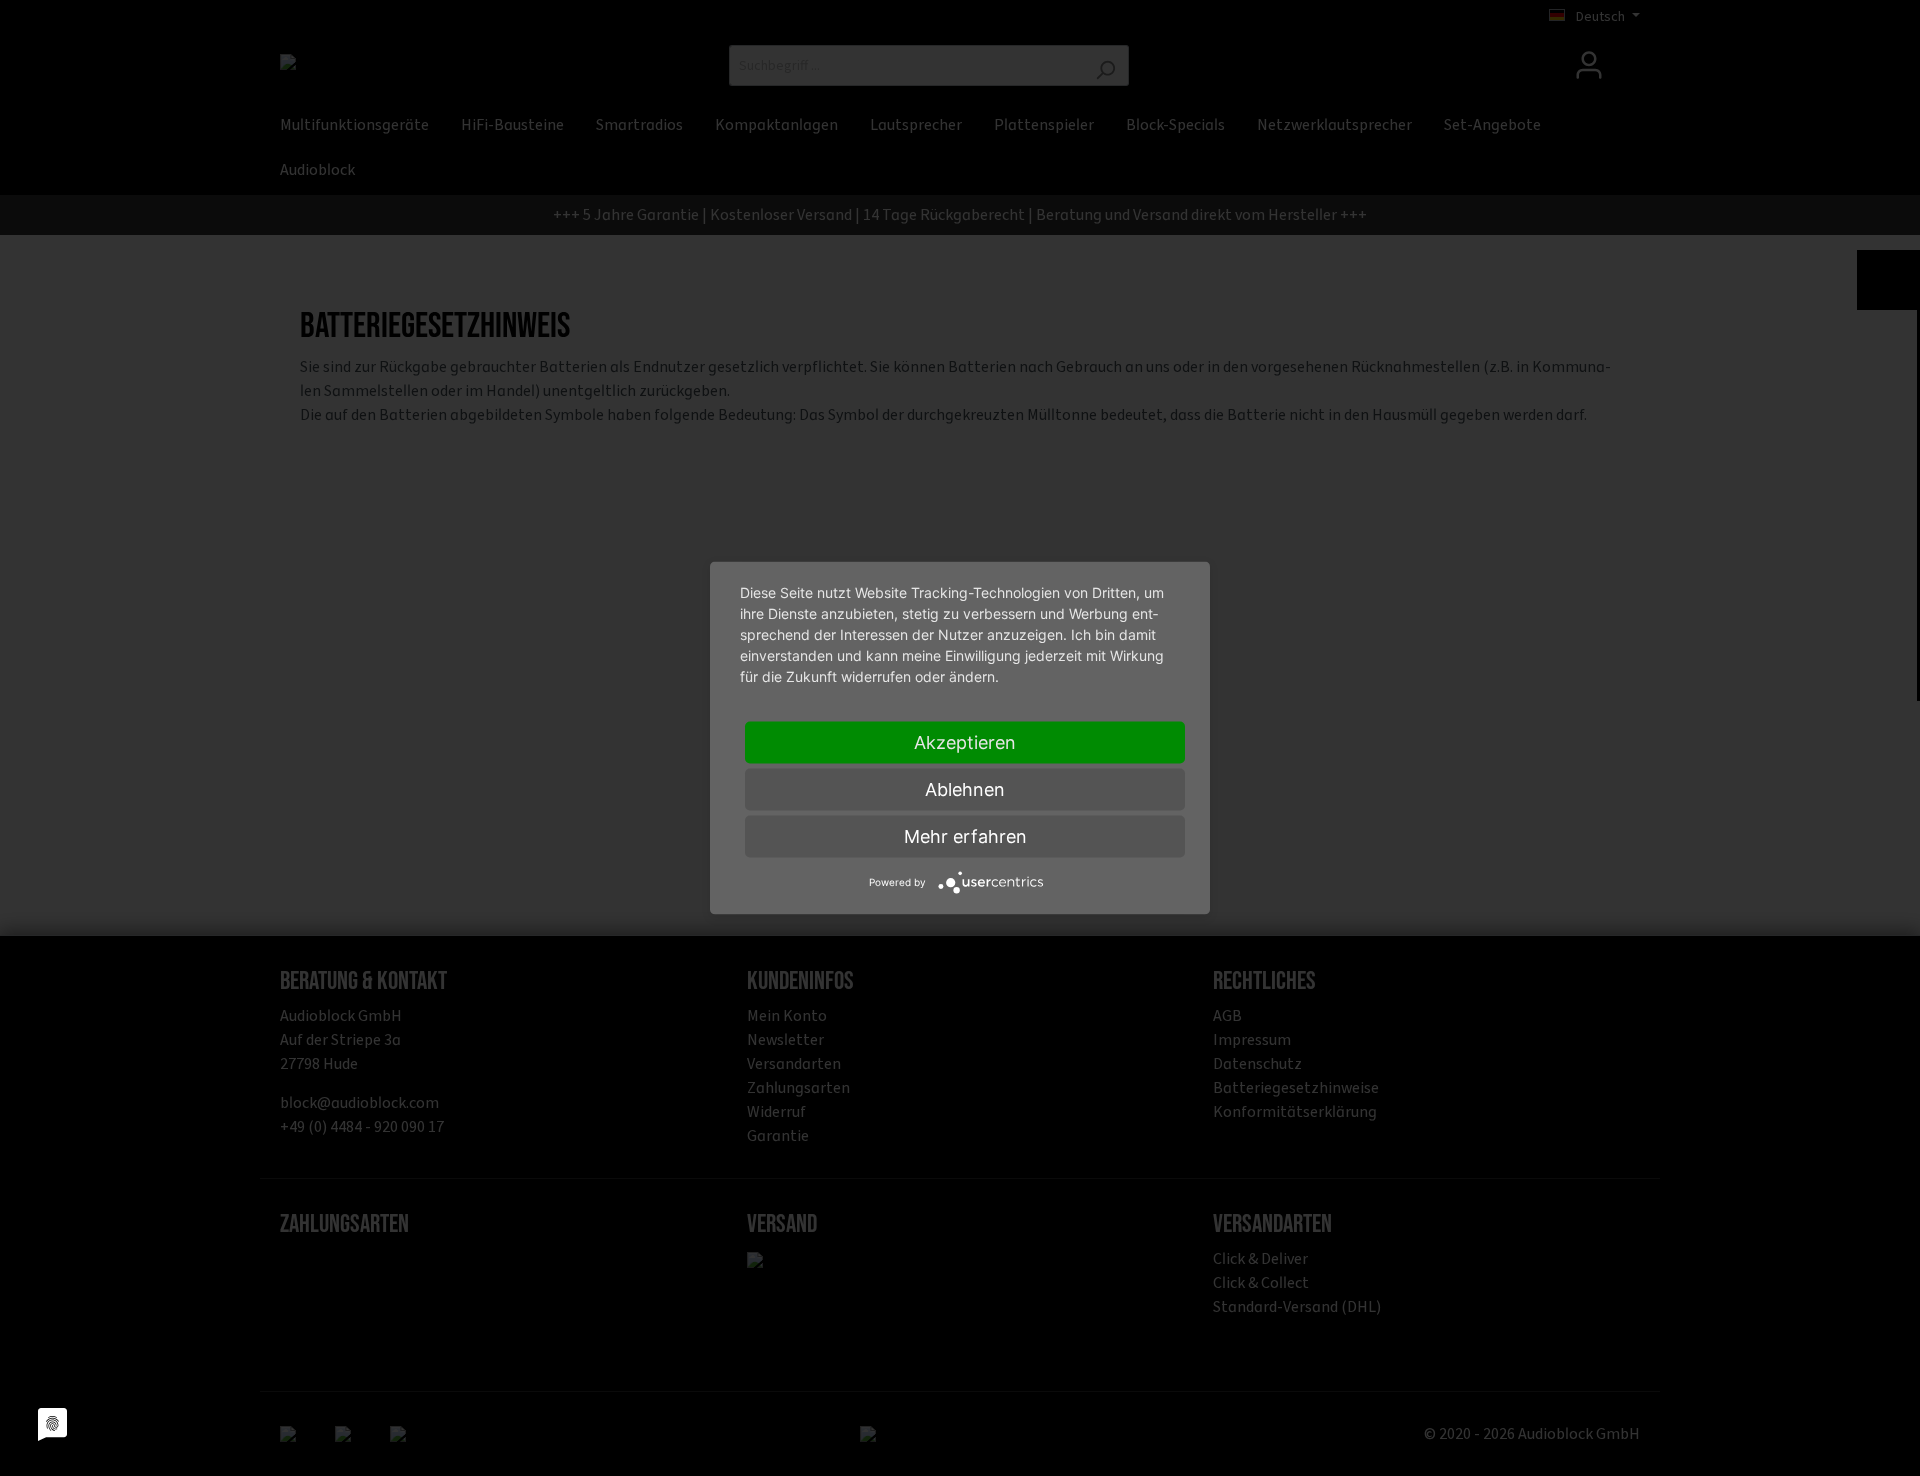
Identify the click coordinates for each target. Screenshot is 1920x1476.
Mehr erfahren (965, 836)
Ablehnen (965, 789)
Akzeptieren (965, 742)
